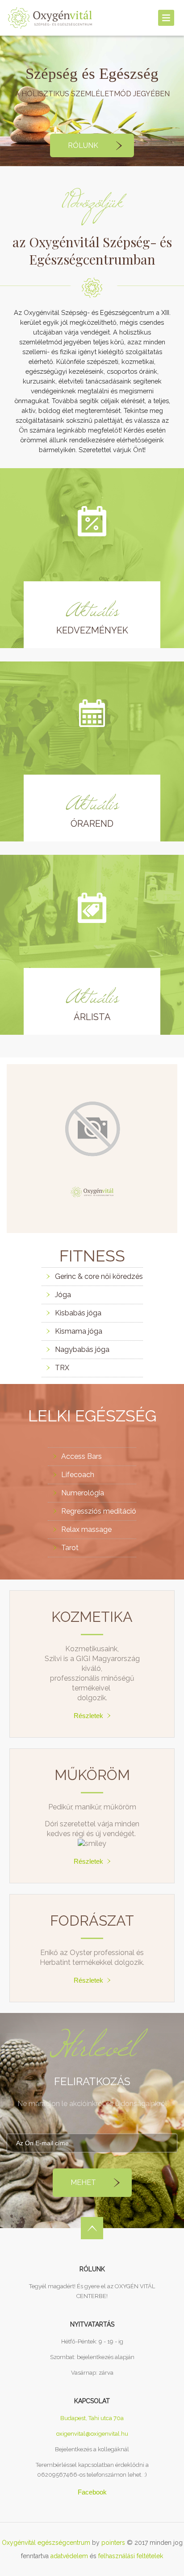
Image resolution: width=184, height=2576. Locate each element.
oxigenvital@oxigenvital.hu (92, 2434)
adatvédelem (69, 2556)
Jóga (63, 1295)
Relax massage (86, 1529)
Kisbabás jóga (78, 1313)
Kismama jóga (79, 1331)
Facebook (92, 2492)
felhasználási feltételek (131, 2556)
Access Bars (82, 1456)
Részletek (88, 1716)
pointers (113, 2543)
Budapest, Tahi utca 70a (92, 2418)
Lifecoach (78, 1475)
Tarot (70, 1548)
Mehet (83, 2182)
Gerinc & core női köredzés (99, 1276)
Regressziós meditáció (99, 1511)
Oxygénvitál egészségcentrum (46, 2543)
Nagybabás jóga (82, 1349)
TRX (62, 1368)
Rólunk (83, 145)
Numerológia (83, 1493)
